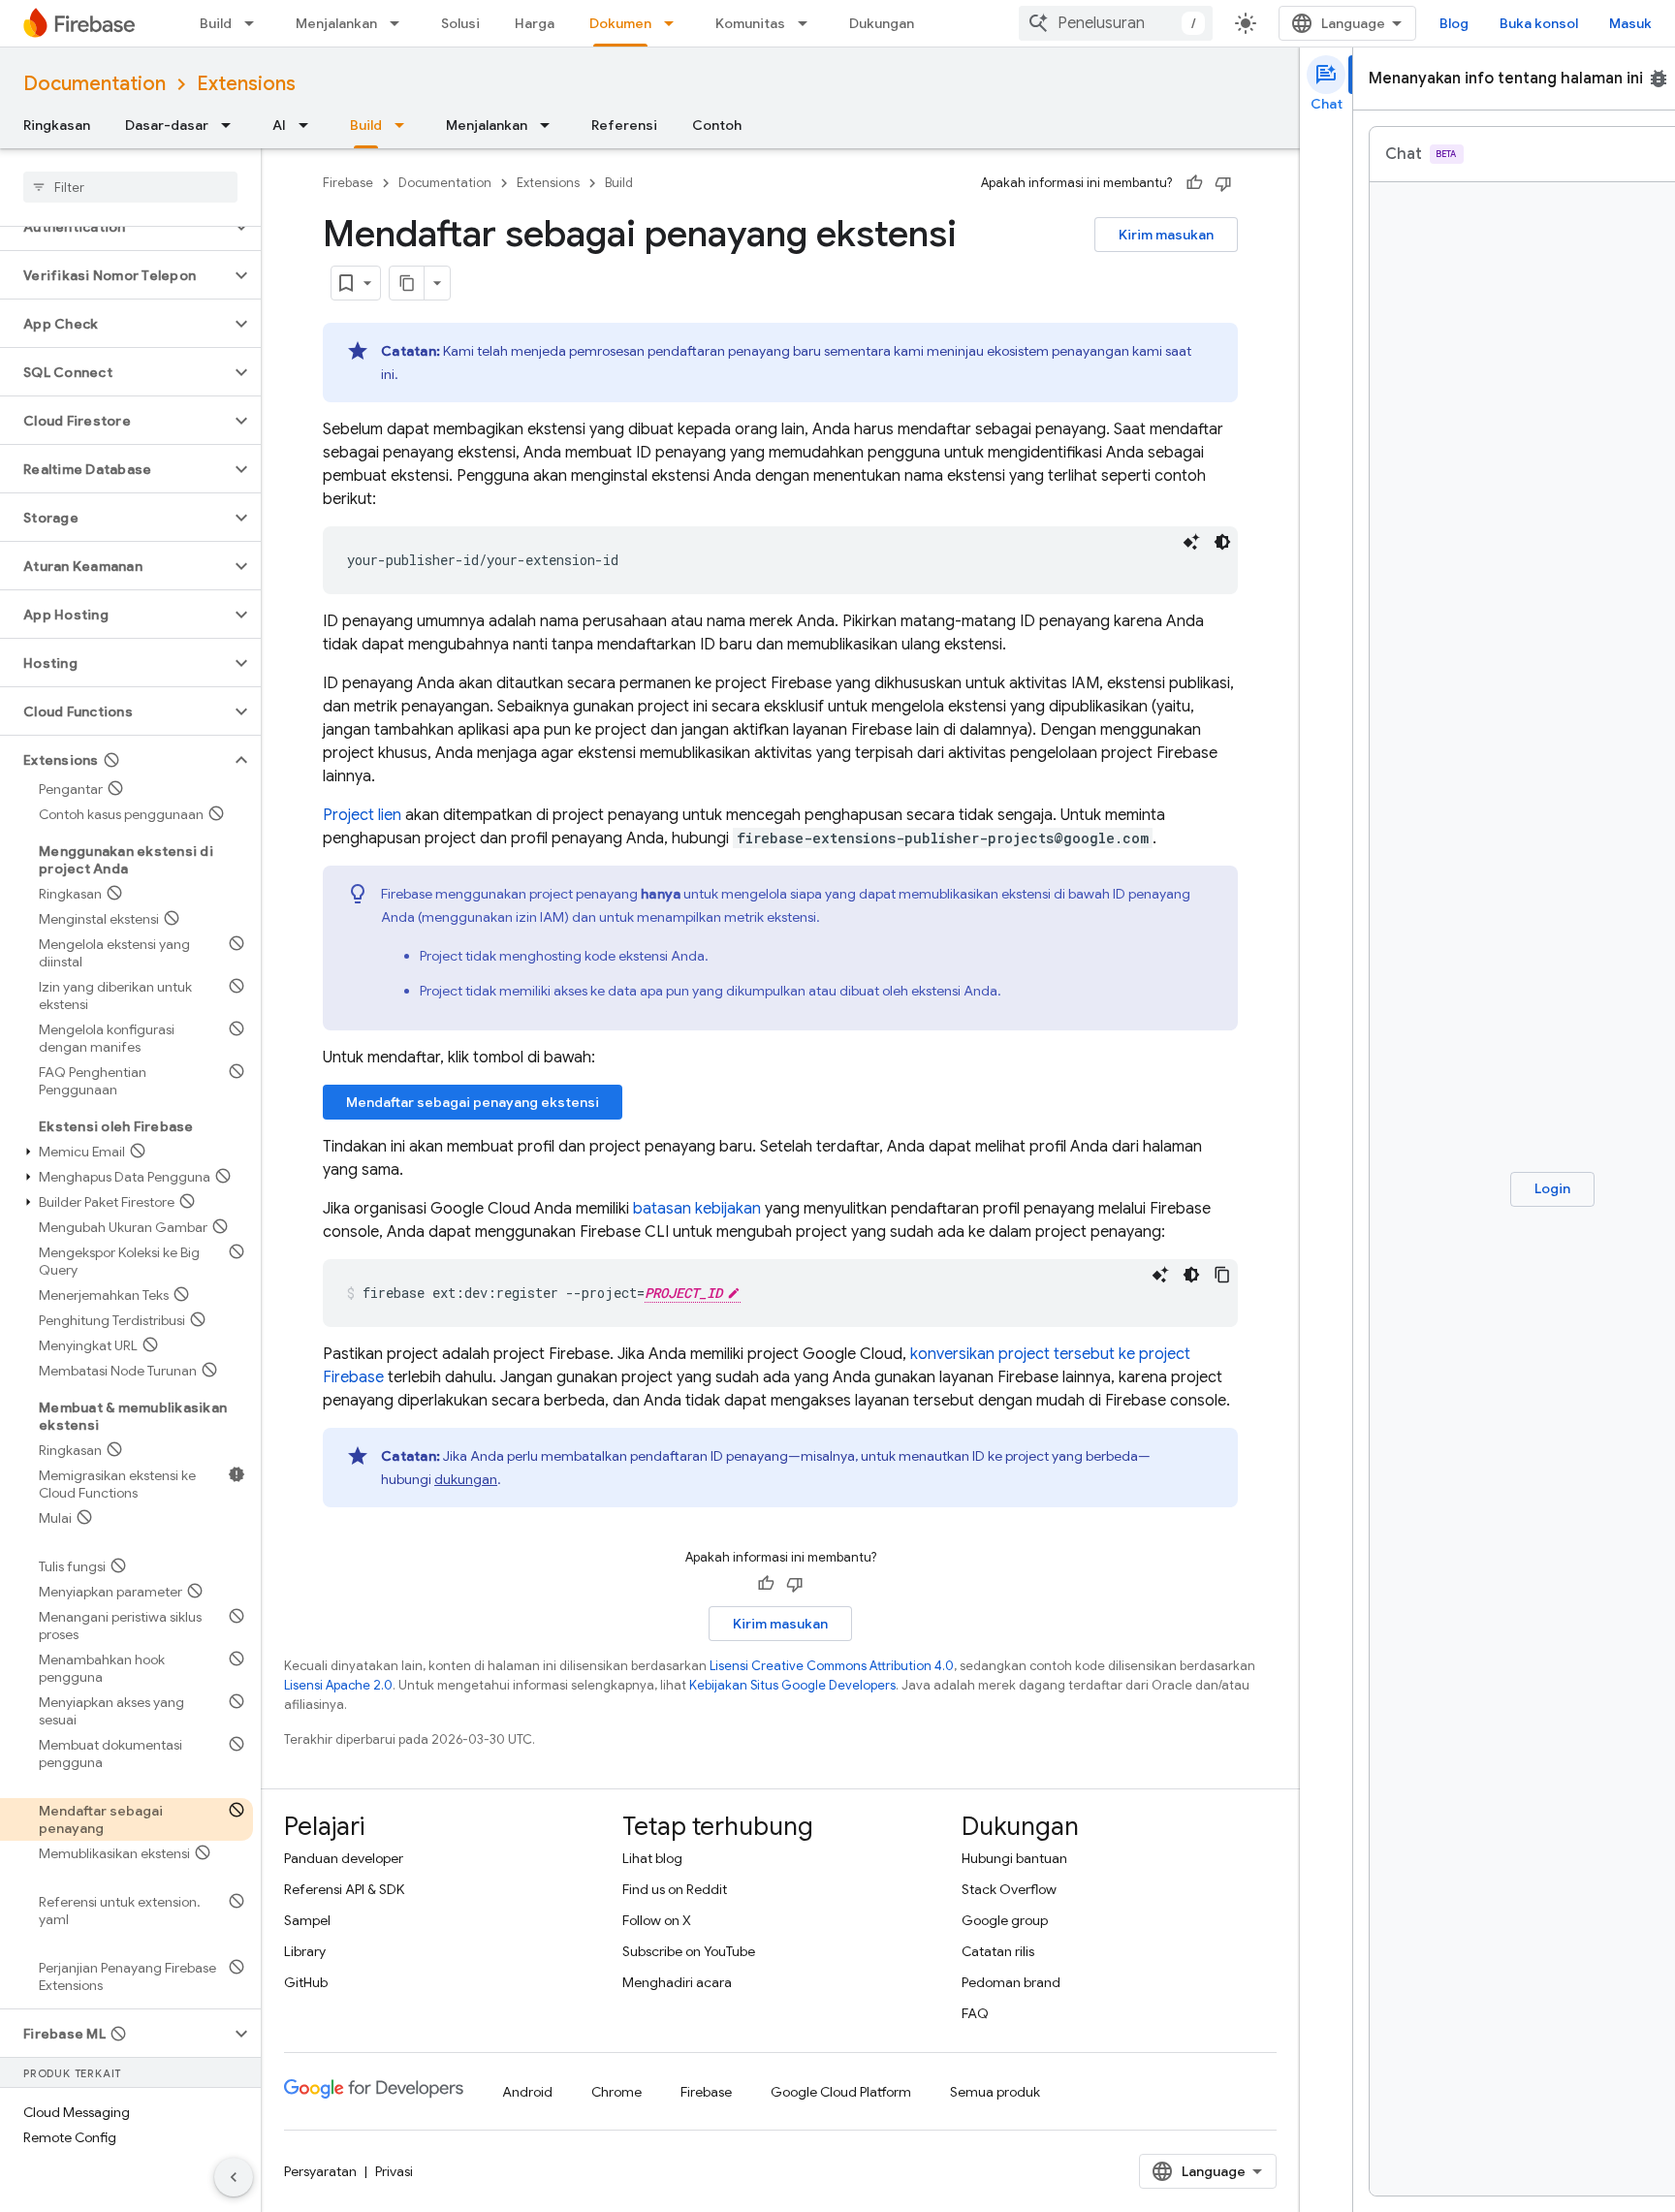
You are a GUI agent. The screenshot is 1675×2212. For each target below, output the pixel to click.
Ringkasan (57, 125)
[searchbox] (130, 187)
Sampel (307, 1920)
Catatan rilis (998, 1951)
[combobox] (1116, 23)
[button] (115, 227)
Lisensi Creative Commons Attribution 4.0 (832, 1666)
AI (279, 125)
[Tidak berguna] (1223, 183)
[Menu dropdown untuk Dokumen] (675, 23)
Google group (1005, 1920)
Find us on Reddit (675, 1889)
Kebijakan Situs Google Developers (792, 1685)
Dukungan (882, 23)
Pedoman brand (1011, 1982)
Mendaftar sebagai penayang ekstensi (473, 1102)
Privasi (394, 2171)
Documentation (95, 84)
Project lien (362, 815)
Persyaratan (320, 2171)
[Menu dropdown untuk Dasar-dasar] (232, 125)
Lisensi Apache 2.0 (338, 1685)
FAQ (975, 2013)
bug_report (1659, 79)
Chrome (616, 2092)
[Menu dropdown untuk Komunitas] (808, 23)
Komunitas (750, 23)
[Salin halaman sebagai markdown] (407, 283)
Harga (535, 23)
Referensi (624, 125)
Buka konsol (1539, 23)
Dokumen (620, 23)
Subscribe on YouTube (689, 1951)
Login (1552, 1188)
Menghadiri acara (677, 1982)
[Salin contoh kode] (1222, 1275)
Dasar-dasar (167, 125)
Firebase (348, 183)
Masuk (1630, 23)
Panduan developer (344, 1858)
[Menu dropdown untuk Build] (255, 23)
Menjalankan (336, 23)
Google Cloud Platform (841, 2092)
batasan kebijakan (697, 1209)
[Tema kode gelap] (1222, 542)
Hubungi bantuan (1014, 1858)
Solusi (460, 23)
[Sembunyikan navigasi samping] (234, 2177)
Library (305, 1951)
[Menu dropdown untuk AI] (309, 125)
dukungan (466, 1479)
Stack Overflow (1009, 1889)
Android (527, 2092)
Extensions (246, 84)
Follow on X (657, 1920)
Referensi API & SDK (344, 1889)
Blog (1454, 23)
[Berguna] (1194, 183)
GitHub (306, 1982)
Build (216, 23)
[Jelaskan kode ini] (1191, 542)
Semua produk (995, 2092)
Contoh (717, 125)
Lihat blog (652, 1858)
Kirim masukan (1166, 235)
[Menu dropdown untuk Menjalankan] (400, 23)
